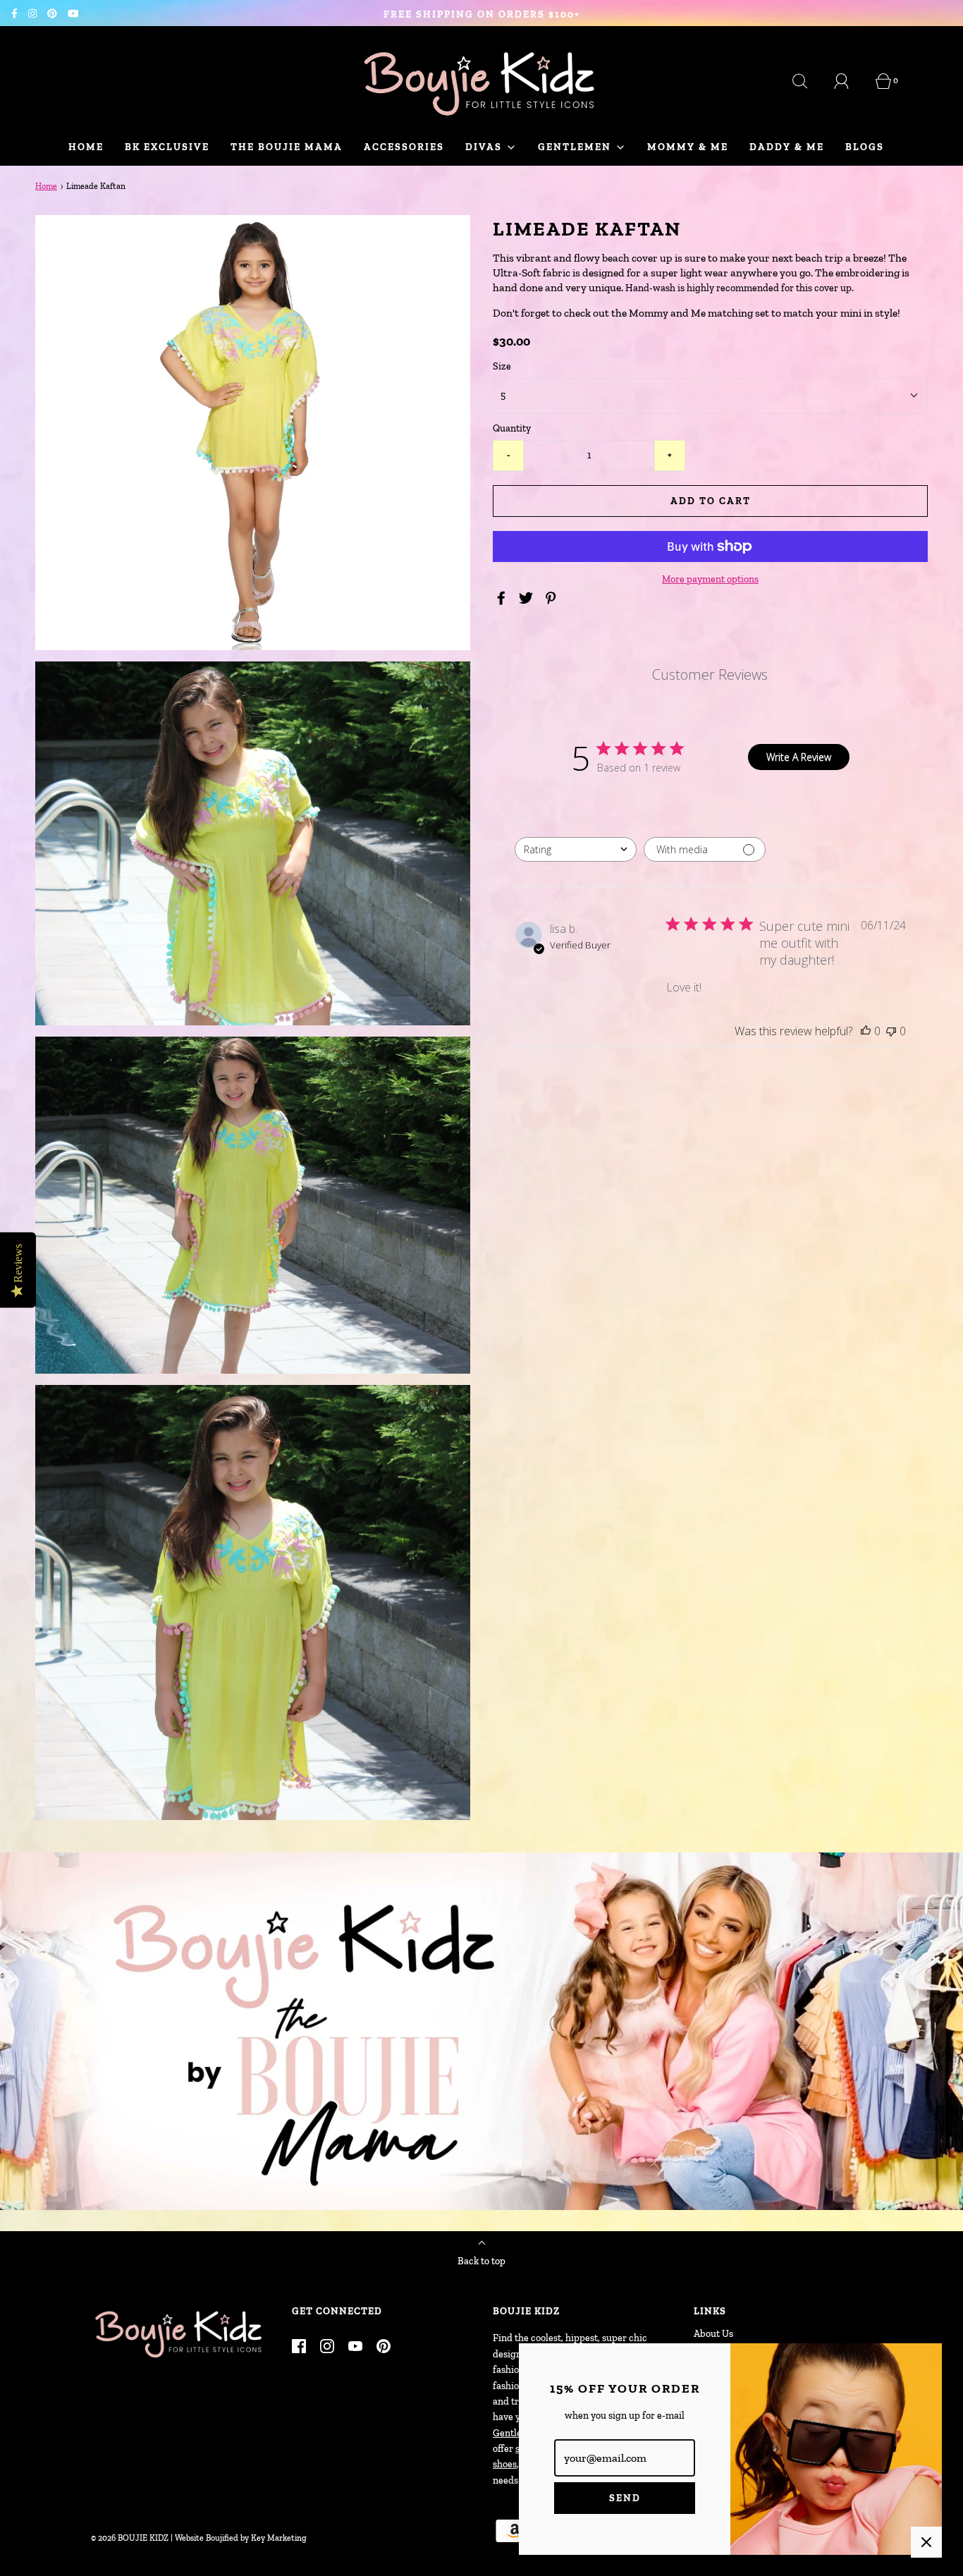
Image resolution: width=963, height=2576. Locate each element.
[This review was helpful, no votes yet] (866, 1031)
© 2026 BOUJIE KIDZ (130, 2538)
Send (625, 2498)
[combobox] (576, 849)
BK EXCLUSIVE (167, 147)
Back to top (481, 2261)
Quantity (512, 428)
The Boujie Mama (287, 147)
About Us (713, 2334)
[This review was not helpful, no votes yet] (891, 1031)
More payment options (710, 579)
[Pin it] (553, 598)
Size (502, 366)
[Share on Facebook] (503, 598)
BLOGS (865, 147)
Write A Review (799, 757)
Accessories (404, 147)
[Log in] (849, 81)
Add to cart (711, 501)
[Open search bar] (808, 81)
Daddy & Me (787, 147)
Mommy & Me (688, 147)
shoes (505, 2464)
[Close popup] (926, 2542)
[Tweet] (528, 598)
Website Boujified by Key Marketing (241, 2538)
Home (86, 147)
